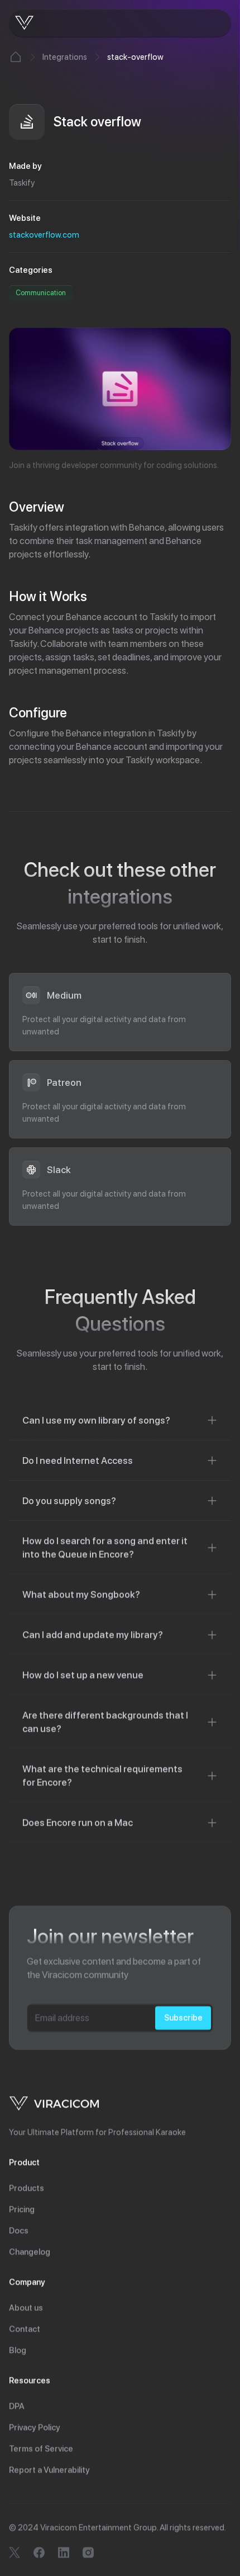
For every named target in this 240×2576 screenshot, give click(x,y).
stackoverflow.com (44, 235)
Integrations (65, 57)
